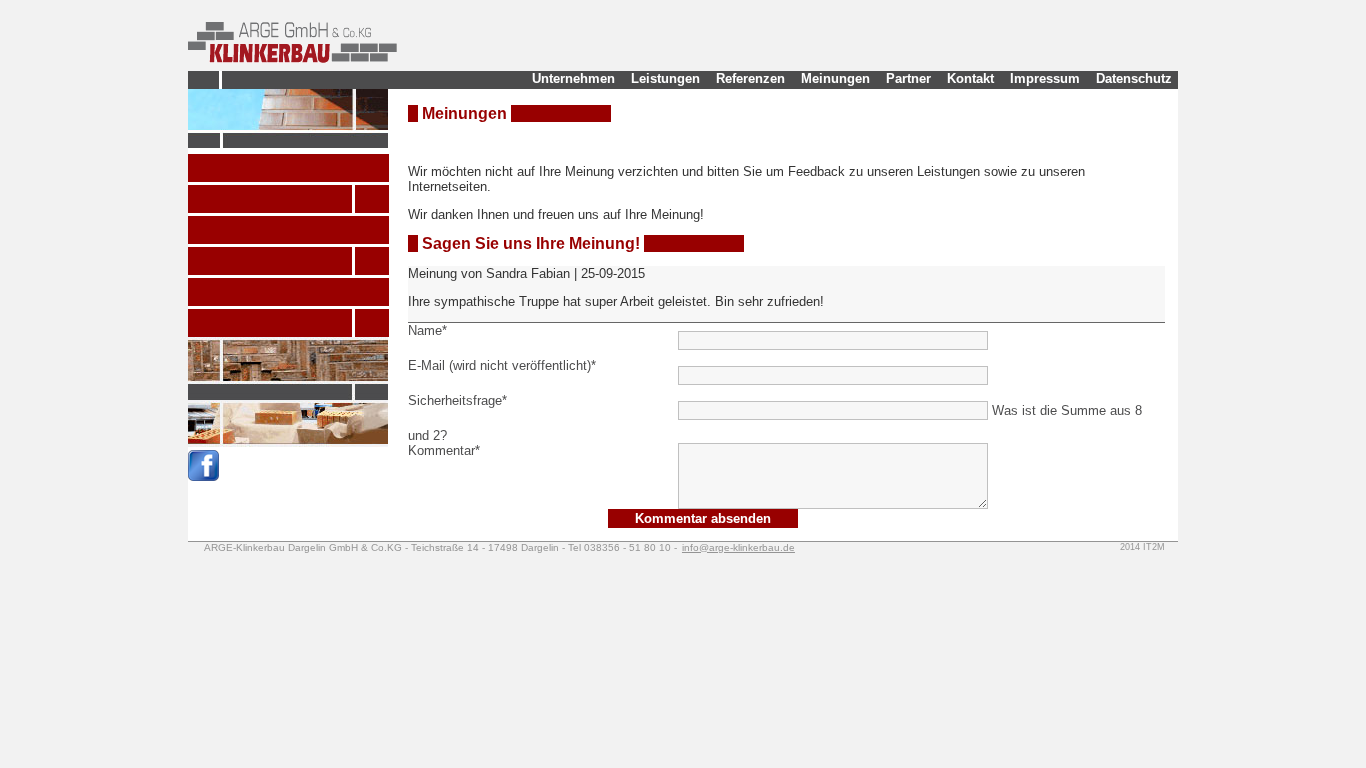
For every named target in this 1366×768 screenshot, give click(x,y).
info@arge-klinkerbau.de (738, 547)
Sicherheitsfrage (457, 400)
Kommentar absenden (703, 518)
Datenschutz (1134, 78)
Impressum (1045, 78)
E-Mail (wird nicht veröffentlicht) (502, 365)
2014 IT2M (1142, 547)
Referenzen (750, 78)
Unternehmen (573, 78)
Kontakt (970, 78)
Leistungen (665, 78)
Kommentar (444, 450)
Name (427, 330)
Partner (908, 78)
